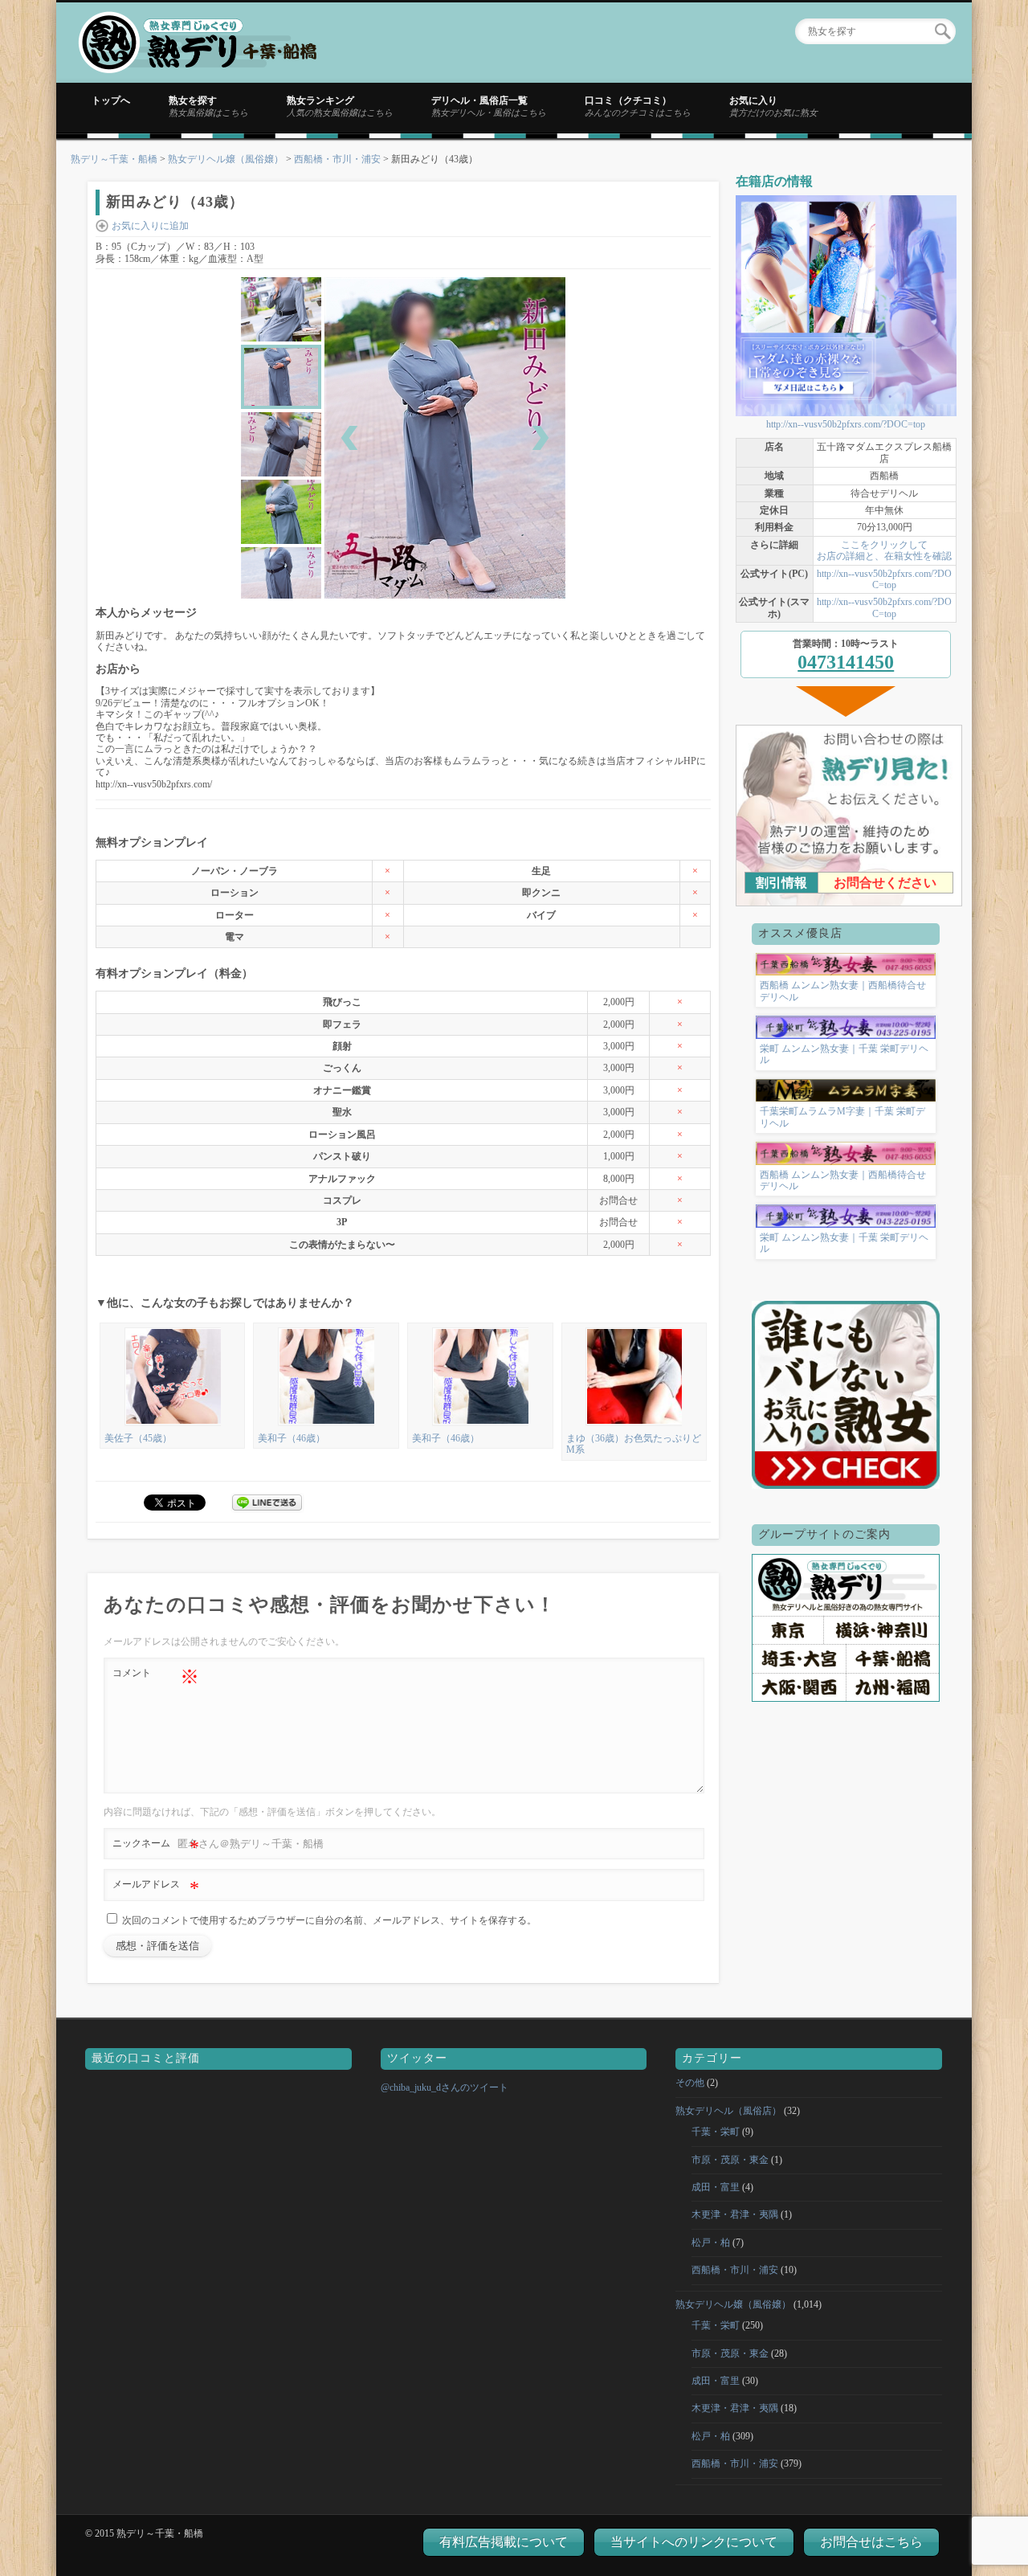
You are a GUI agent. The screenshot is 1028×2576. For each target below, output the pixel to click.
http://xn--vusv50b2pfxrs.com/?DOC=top (846, 424)
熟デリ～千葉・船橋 (114, 159)
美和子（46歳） (292, 1438)
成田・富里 (716, 2187)
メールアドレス (156, 1888)
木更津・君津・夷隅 (735, 2214)
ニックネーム (156, 1847)
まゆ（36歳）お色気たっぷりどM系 (634, 1444)
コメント (156, 1677)
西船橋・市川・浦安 (337, 159)
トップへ (111, 100)
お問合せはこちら (871, 2542)
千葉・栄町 (716, 2132)
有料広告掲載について (504, 2542)
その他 (690, 2083)
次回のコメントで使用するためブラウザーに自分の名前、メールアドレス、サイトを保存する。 (329, 1920)
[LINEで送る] (267, 1502)
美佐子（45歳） (138, 1438)
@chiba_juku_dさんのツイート (445, 2087)
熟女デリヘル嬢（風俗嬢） (226, 159)
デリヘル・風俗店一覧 (489, 106)
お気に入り (773, 106)
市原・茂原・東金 (730, 2160)
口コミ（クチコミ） (638, 106)
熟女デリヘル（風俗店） (728, 2111)
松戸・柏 (711, 2243)
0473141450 (846, 662)
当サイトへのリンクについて (694, 2542)
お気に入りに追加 (150, 226)
